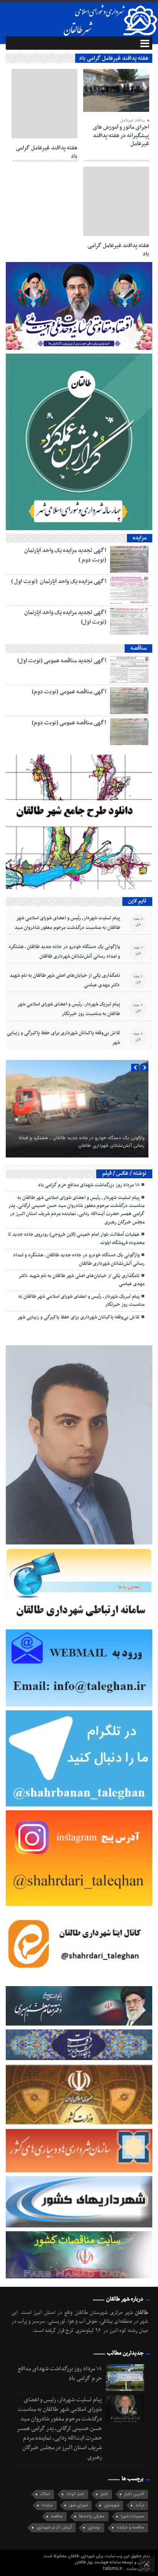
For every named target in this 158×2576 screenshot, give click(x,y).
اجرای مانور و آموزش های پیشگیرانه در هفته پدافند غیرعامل (121, 135)
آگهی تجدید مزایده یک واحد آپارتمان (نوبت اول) (65, 617)
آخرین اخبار (134, 2494)
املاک (45, 2494)
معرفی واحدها (92, 2516)
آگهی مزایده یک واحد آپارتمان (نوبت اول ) (59, 581)
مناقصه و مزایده (130, 2528)
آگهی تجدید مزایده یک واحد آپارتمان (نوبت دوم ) (65, 555)
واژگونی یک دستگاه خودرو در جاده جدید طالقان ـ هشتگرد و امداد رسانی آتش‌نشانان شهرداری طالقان (64, 952)
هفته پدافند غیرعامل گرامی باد (47, 152)
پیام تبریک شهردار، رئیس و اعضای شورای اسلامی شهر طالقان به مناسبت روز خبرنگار (69, 1009)
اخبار (104, 2494)
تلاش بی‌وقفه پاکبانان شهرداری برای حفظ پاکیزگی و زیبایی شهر (63, 1038)
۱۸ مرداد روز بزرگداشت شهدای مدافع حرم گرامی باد (89, 1185)
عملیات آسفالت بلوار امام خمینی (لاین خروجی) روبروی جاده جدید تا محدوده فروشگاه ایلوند (76, 1239)
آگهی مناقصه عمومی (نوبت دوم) (69, 692)
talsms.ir (113, 2569)
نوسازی (94, 2528)
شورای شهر (78, 2505)
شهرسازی (112, 2505)
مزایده (47, 2505)
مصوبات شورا (132, 2516)
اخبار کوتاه (75, 2494)
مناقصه (57, 2516)
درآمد (140, 2505)
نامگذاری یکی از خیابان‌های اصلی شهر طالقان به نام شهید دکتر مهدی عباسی (65, 980)
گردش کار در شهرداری (54, 2528)
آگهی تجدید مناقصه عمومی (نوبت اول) (62, 661)
